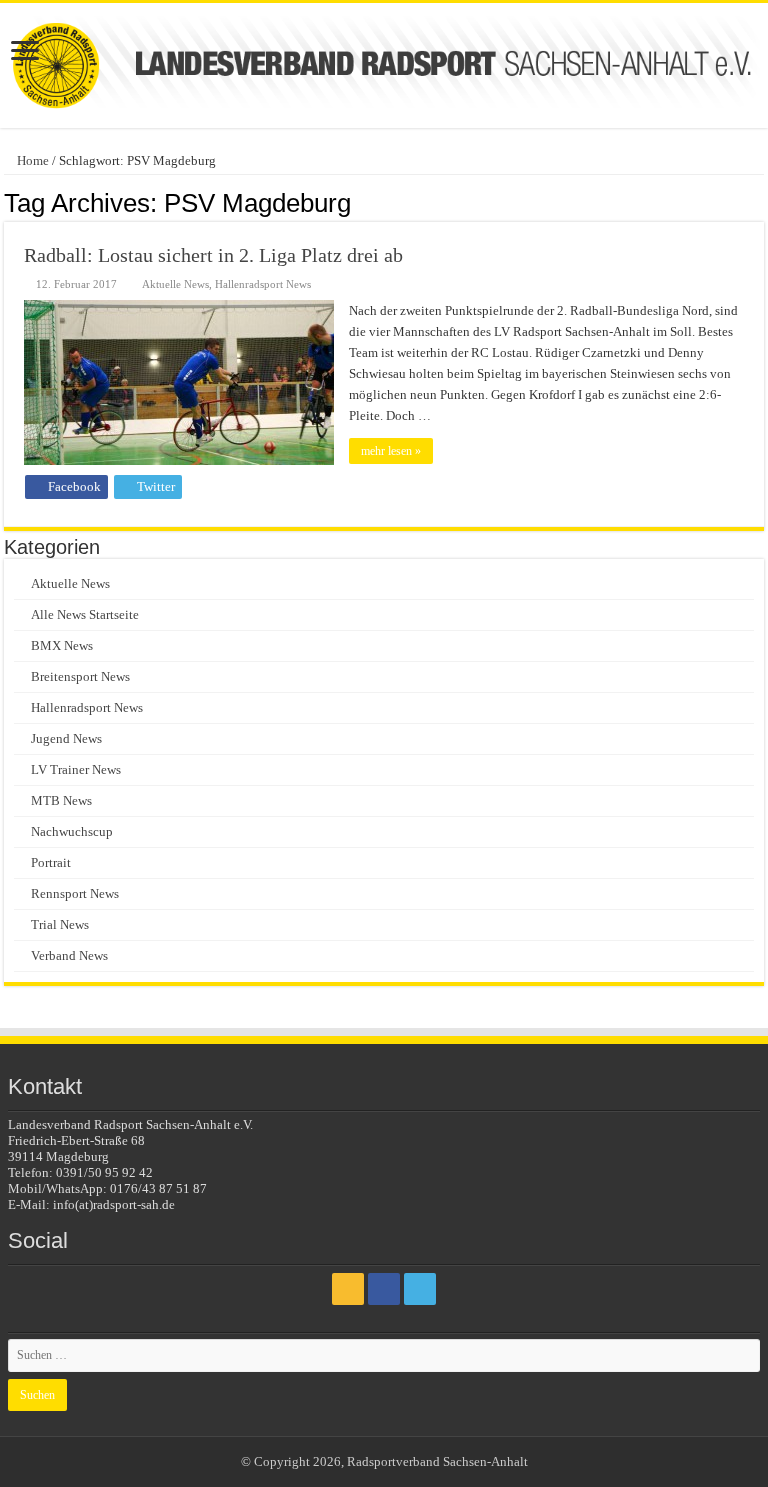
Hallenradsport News (263, 284)
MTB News (61, 800)
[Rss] (348, 1289)
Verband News (69, 955)
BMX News (62, 645)
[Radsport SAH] (384, 65)
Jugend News (66, 738)
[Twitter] (420, 1289)
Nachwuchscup (72, 831)
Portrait (51, 862)
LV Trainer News (76, 769)
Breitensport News (80, 676)
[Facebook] (384, 1289)
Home (31, 160)
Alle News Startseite (85, 614)
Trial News (60, 924)
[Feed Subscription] (758, 202)
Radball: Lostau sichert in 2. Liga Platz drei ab (213, 255)
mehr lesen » (391, 451)
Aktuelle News (175, 284)
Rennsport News (75, 893)
